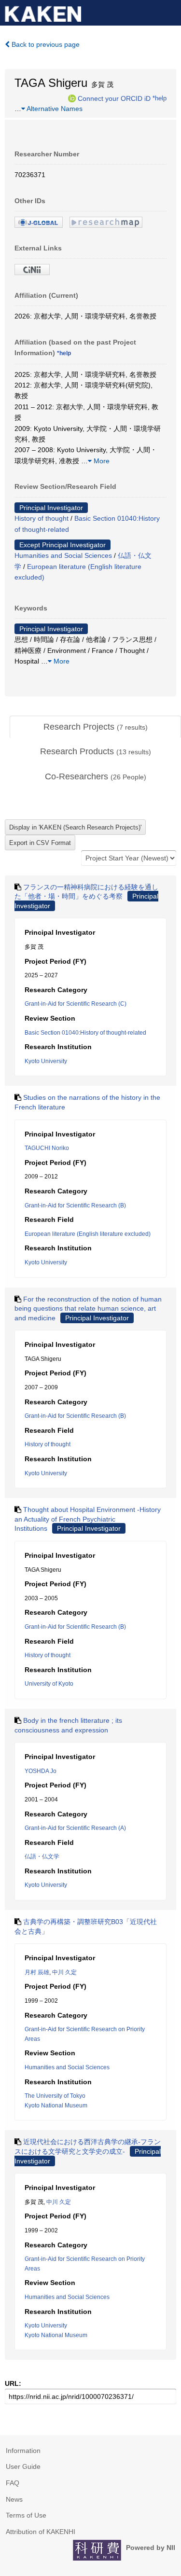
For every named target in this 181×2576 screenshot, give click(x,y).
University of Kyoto (49, 1684)
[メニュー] (169, 12)
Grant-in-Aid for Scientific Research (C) (76, 1004)
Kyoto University (46, 1061)
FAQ (13, 2483)
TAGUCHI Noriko (47, 1148)
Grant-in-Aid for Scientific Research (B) (75, 1205)
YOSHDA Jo (41, 1771)
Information (23, 2451)
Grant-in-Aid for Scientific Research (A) (75, 1828)
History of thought (42, 518)
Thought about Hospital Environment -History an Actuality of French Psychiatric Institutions (88, 1519)
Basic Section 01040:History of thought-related (85, 1033)
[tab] (95, 727)
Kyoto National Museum (56, 2105)
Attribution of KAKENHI (41, 2532)
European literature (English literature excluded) (88, 1234)
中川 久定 (64, 1972)
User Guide (23, 2466)
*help (160, 98)
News (14, 2499)
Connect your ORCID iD (114, 98)
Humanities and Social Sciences (63, 555)
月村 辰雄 (37, 1972)
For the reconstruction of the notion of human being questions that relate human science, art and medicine (88, 1309)
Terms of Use (26, 2515)
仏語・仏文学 (42, 1856)
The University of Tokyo (55, 2096)
